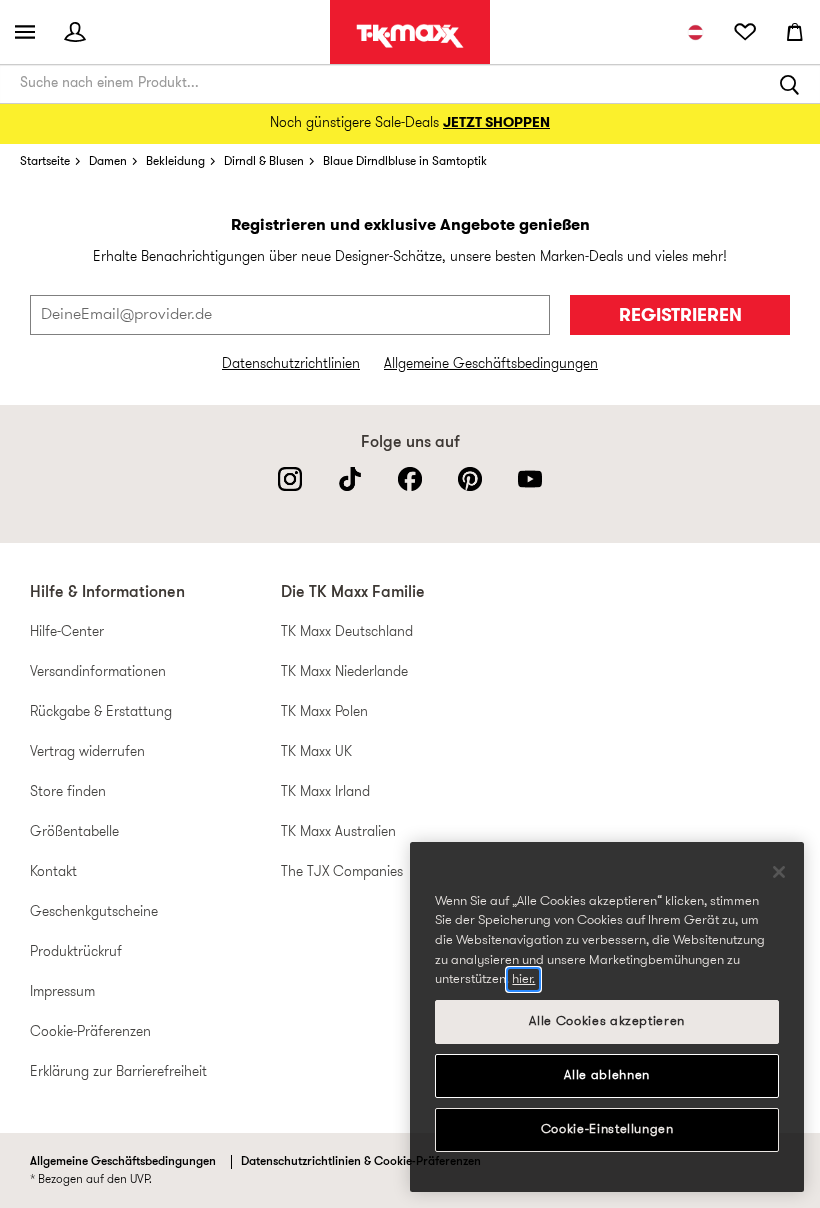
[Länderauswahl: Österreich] (695, 32)
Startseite (45, 162)
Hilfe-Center (67, 632)
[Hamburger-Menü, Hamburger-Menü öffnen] (25, 32)
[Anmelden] (75, 32)
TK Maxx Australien (338, 832)
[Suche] (790, 84)
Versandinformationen (98, 672)
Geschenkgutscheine (94, 912)
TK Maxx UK (316, 752)
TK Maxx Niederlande (344, 672)
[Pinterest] (470, 479)
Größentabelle (74, 832)
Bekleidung (175, 162)
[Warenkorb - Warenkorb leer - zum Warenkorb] (795, 32)
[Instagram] (290, 479)
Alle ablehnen (607, 1075)
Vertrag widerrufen (87, 752)
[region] (607, 1017)
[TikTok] (350, 479)
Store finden (68, 792)
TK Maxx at (410, 36)
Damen (108, 162)
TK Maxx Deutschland (347, 632)
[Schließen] (779, 872)
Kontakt (53, 872)
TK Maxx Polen (324, 712)
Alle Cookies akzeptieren (607, 1021)
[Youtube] (530, 479)
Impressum (62, 992)
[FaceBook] (410, 479)
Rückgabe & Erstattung (101, 712)
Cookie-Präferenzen (90, 1032)
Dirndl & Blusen (264, 162)
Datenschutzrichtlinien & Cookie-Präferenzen (361, 1162)
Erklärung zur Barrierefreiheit (118, 1072)
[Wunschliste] (745, 32)
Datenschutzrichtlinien (291, 364)
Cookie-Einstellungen (607, 1129)
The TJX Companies (342, 872)
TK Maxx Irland (325, 792)
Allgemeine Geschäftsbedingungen (491, 364)
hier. (523, 979)
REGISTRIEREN (680, 316)
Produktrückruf (76, 952)
